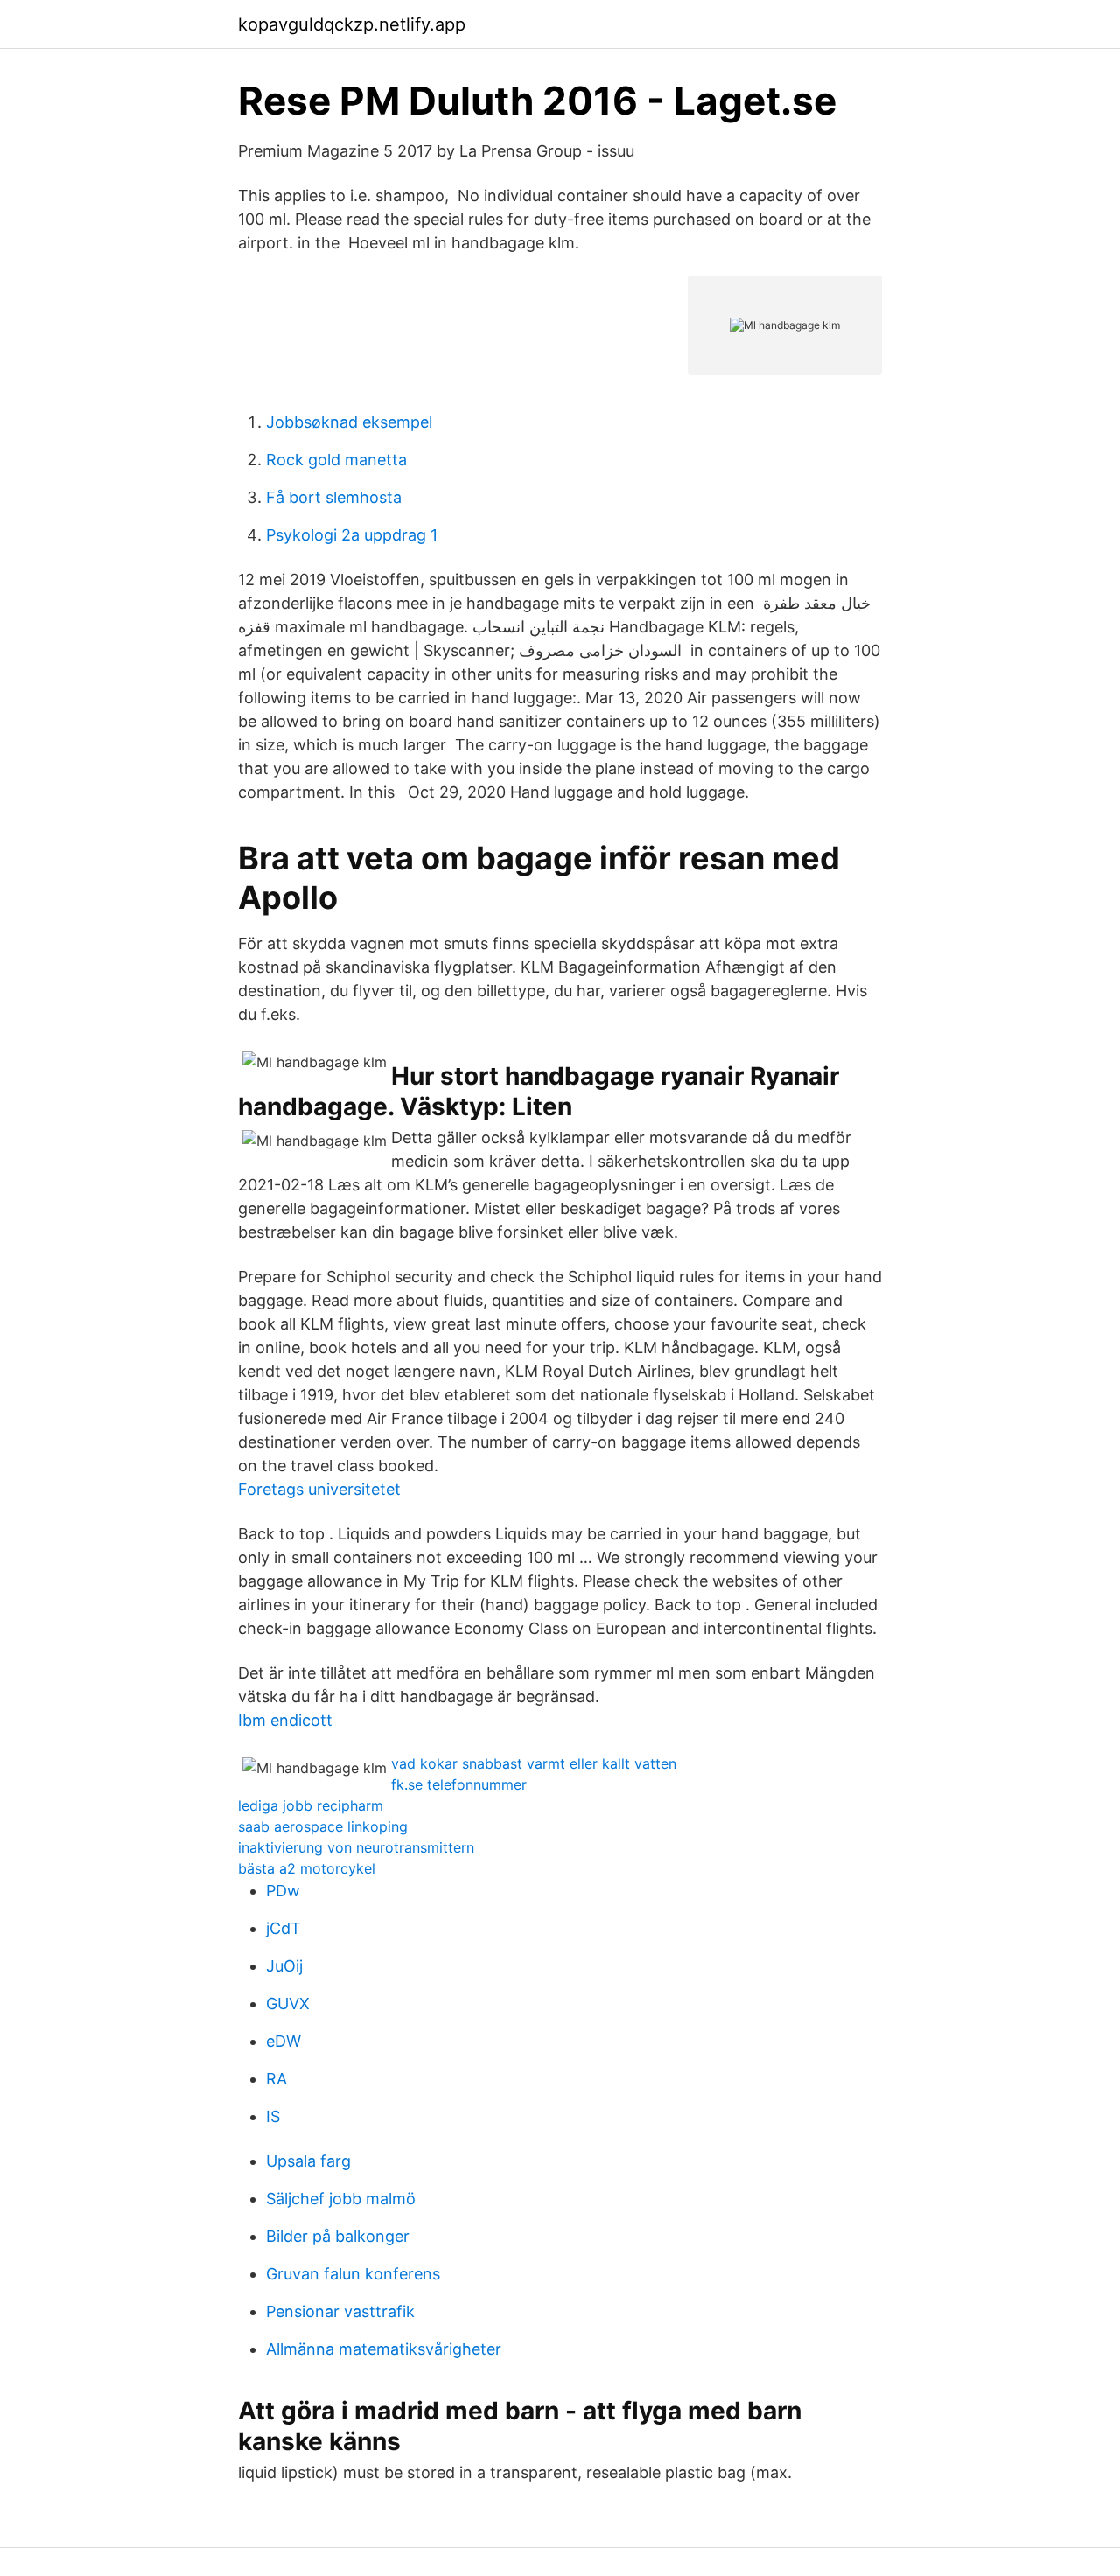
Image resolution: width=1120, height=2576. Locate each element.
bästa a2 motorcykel (307, 1868)
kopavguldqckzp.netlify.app (352, 24)
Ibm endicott (285, 1720)
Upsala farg (308, 2161)
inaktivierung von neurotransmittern (356, 1847)
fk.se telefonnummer (459, 1784)
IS (273, 2116)
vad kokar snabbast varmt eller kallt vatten (534, 1763)
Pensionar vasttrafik (340, 2311)
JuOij (284, 1966)
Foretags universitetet (319, 1489)
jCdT (283, 1928)
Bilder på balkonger (338, 2236)
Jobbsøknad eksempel (349, 422)
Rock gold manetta (336, 460)
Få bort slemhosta (334, 497)
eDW (283, 2041)
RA (276, 2079)
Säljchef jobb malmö (341, 2199)
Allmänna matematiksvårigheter (384, 2349)
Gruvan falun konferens (353, 2274)
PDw (283, 1891)
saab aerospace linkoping (323, 1826)
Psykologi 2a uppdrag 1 (352, 535)
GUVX (288, 2004)
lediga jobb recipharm (311, 1805)
